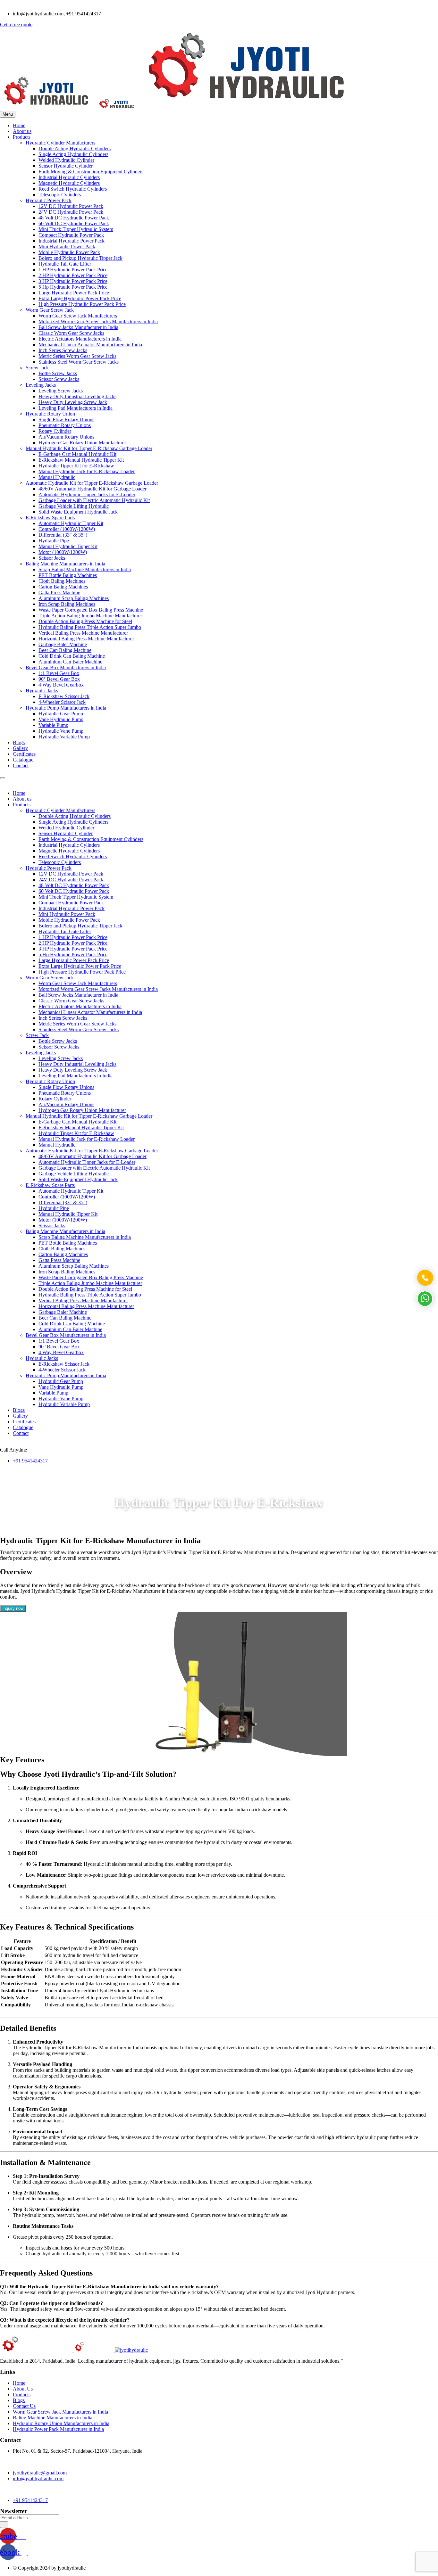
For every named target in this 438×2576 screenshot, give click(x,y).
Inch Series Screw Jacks (63, 350)
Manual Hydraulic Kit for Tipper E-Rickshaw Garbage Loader (89, 448)
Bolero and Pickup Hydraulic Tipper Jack (80, 258)
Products (22, 137)
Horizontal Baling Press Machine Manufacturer (86, 639)
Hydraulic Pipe (54, 541)
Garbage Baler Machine (63, 644)
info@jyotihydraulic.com (38, 2478)
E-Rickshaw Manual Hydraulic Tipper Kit (81, 460)
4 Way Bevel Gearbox (61, 685)
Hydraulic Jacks (42, 691)
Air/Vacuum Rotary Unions (66, 437)
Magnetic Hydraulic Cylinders (69, 183)
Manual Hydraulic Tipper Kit (68, 546)
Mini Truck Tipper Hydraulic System (76, 229)
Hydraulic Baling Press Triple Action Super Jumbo (90, 627)
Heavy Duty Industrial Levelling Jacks (77, 396)
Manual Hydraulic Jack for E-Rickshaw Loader (87, 471)
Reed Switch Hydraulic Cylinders (73, 189)
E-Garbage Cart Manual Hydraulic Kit (77, 454)
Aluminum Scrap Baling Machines (74, 598)
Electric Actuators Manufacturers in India (80, 339)
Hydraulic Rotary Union (50, 414)
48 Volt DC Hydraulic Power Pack (74, 218)
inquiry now (13, 1608)
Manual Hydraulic (57, 477)
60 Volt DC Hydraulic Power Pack (74, 223)
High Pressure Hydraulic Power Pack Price (82, 304)
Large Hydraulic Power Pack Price (74, 293)
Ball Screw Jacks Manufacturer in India (78, 327)
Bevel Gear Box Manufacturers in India (66, 667)
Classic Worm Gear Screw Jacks (71, 333)
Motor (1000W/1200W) (63, 552)
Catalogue (23, 760)
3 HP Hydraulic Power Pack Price (73, 281)
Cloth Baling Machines (62, 581)
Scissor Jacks (52, 558)
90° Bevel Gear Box (59, 679)
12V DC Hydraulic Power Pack (71, 206)
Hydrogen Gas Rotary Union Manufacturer (82, 443)
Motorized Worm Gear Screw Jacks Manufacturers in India (98, 321)
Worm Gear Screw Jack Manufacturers (78, 316)
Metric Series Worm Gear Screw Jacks (77, 356)
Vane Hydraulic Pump (61, 719)
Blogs (19, 742)
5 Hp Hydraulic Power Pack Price (73, 287)
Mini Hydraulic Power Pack (67, 247)
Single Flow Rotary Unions (66, 420)
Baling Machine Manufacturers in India (65, 564)
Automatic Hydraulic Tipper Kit (71, 523)
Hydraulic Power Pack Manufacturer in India (58, 2429)
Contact (21, 765)
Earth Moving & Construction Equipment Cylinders (91, 172)
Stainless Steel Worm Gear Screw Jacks (79, 362)
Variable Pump (53, 725)
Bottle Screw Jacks (58, 373)
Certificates (24, 754)
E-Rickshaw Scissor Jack (64, 696)
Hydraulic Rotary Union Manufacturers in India (61, 2423)
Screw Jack (37, 368)
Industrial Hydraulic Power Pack (72, 241)
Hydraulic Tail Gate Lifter (65, 264)
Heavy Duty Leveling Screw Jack (73, 402)
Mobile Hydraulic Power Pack (69, 252)
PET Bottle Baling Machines (68, 575)
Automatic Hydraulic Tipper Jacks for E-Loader (87, 494)
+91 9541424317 (30, 1461)
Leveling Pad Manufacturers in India (76, 408)
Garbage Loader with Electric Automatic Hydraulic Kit (94, 500)
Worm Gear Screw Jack (50, 310)
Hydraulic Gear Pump (61, 714)
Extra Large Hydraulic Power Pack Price (80, 298)
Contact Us (24, 2406)
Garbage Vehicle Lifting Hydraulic (74, 506)
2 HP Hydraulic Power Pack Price (73, 275)
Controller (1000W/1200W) (67, 529)
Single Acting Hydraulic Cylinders (73, 154)
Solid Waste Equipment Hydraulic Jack (78, 512)
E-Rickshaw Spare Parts (50, 518)
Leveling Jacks (41, 385)
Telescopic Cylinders (60, 195)
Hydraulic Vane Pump (61, 731)
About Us (23, 2389)
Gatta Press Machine (59, 593)
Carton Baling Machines (63, 587)
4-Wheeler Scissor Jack (62, 702)
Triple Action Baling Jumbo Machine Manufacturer (90, 616)
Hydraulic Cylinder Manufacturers (60, 143)
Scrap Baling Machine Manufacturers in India (85, 569)
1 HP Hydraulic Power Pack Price (73, 270)
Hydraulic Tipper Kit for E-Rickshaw (76, 466)
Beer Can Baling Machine (65, 650)
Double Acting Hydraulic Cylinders (75, 148)
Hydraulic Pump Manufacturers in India (66, 708)
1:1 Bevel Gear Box (59, 673)
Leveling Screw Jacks (61, 391)
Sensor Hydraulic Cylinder (66, 166)
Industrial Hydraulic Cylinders (69, 177)
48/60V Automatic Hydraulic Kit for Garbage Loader (93, 489)
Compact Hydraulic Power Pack (71, 235)
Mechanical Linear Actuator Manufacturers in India (90, 345)
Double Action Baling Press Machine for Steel (85, 621)
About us (22, 131)
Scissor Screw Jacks (59, 379)
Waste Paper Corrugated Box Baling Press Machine (91, 610)
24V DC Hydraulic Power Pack (71, 212)
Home (19, 125)
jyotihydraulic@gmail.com (40, 2473)
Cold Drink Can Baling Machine (72, 656)
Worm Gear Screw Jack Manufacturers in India (60, 2412)
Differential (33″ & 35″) (63, 535)
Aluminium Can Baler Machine (70, 662)
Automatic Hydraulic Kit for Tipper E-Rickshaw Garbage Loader (92, 483)
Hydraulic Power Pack (49, 200)
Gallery (20, 748)
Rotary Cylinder (55, 431)
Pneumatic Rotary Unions (65, 425)
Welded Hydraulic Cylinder (66, 160)
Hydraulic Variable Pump (64, 737)
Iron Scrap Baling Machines (67, 604)
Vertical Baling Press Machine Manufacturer (83, 633)
